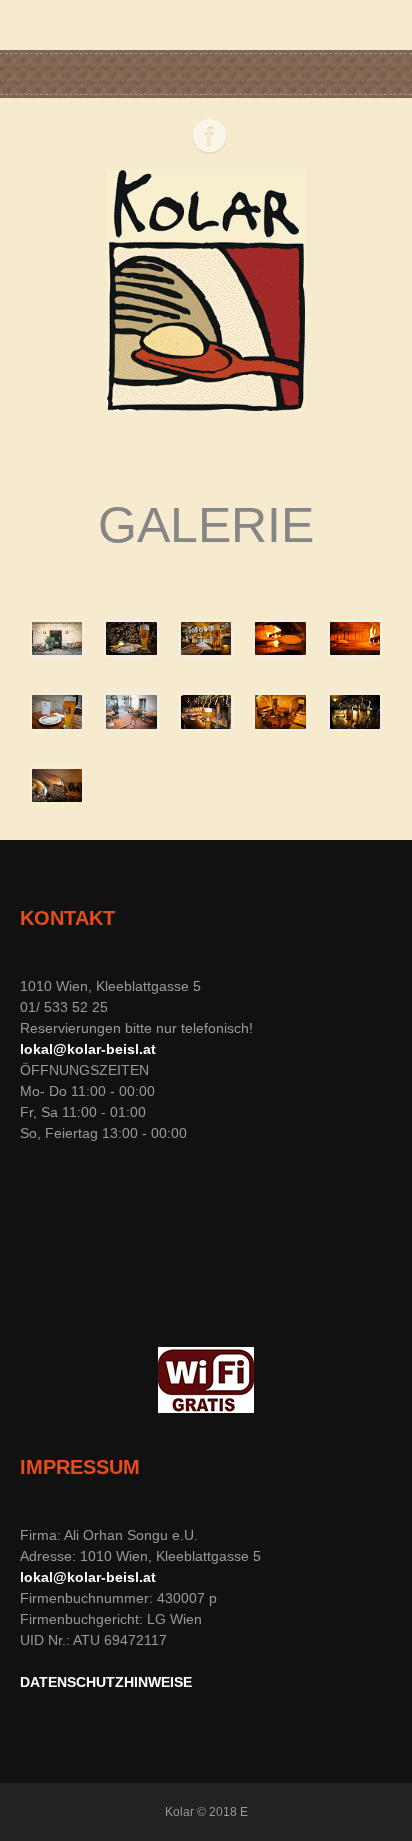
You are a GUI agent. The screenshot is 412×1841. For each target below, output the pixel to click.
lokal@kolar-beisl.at (88, 1049)
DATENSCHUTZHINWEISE (106, 1682)
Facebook (209, 136)
